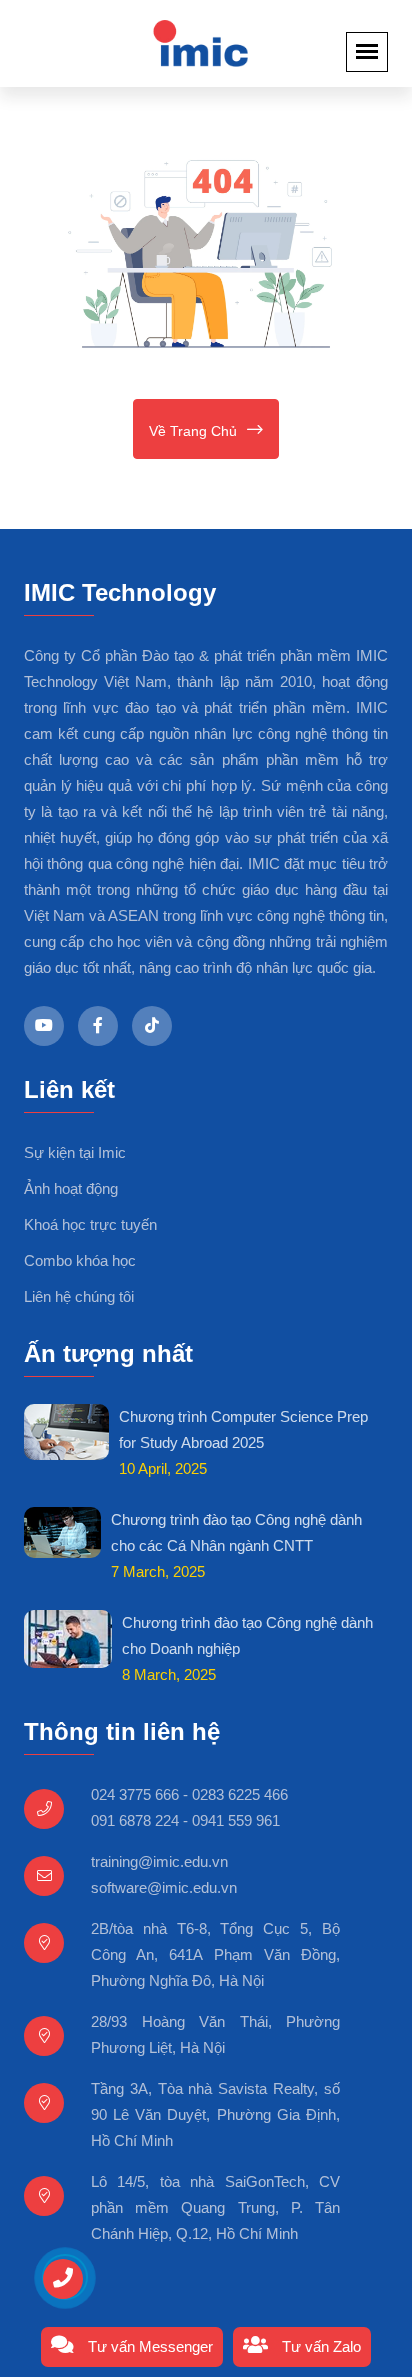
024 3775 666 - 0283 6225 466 (189, 1794)
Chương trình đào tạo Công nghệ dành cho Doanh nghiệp (247, 1635)
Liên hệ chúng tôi (79, 1296)
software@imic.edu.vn (164, 1887)
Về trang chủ (193, 431)
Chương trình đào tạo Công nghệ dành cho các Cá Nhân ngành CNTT (236, 1532)
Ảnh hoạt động (71, 1188)
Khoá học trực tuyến (90, 1224)
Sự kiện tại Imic (75, 1152)
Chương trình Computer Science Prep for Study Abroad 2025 (243, 1429)
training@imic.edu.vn (159, 1861)
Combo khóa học (80, 1260)
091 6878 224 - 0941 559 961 (185, 1820)
